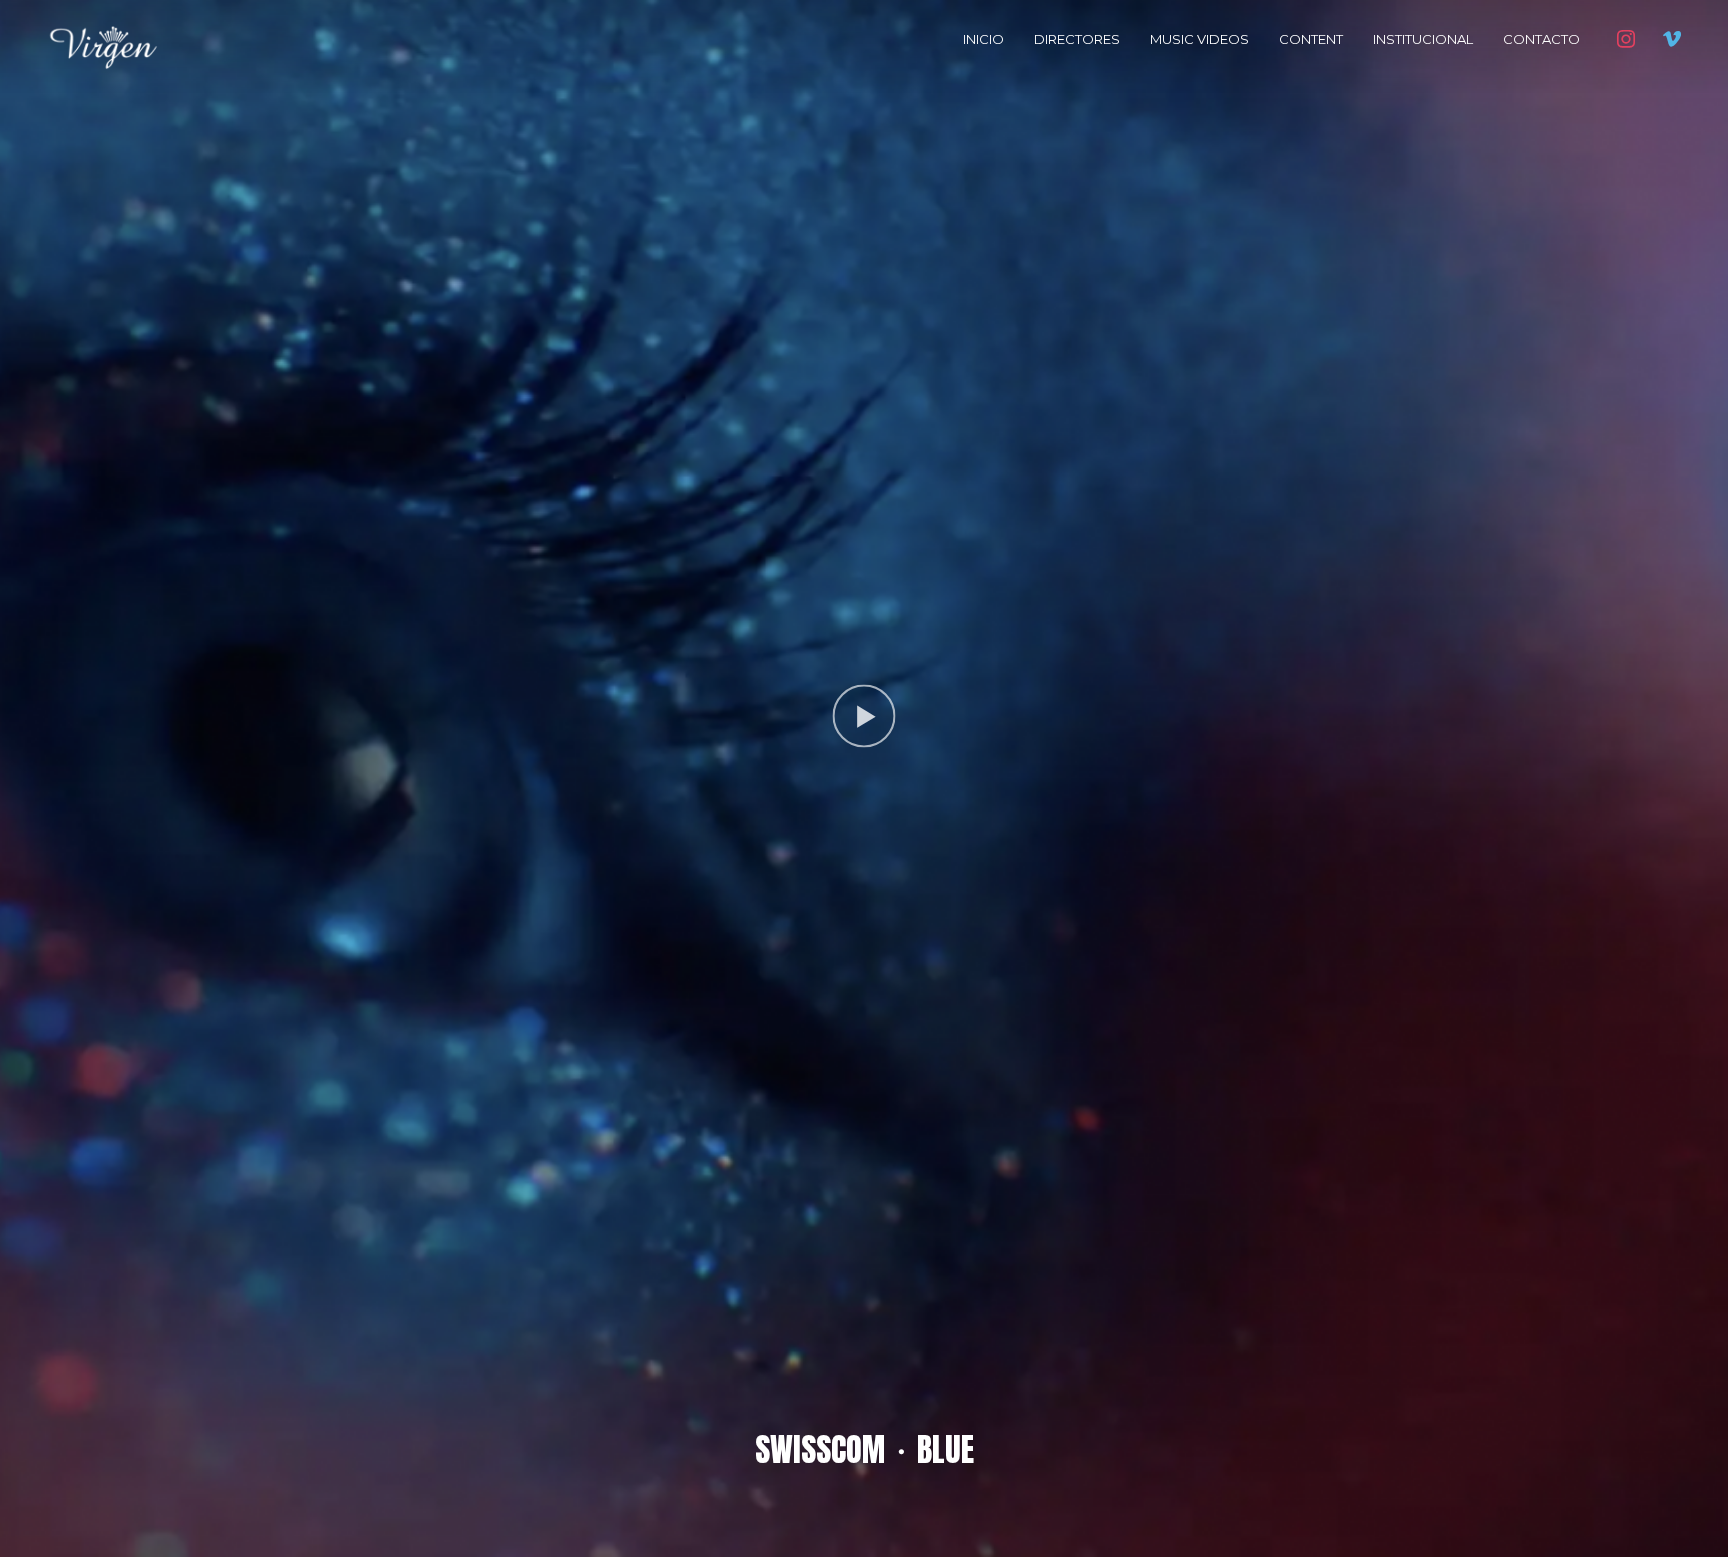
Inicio (983, 39)
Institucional (1423, 39)
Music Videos (1199, 39)
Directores (1077, 39)
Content (1311, 39)
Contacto (1541, 39)
